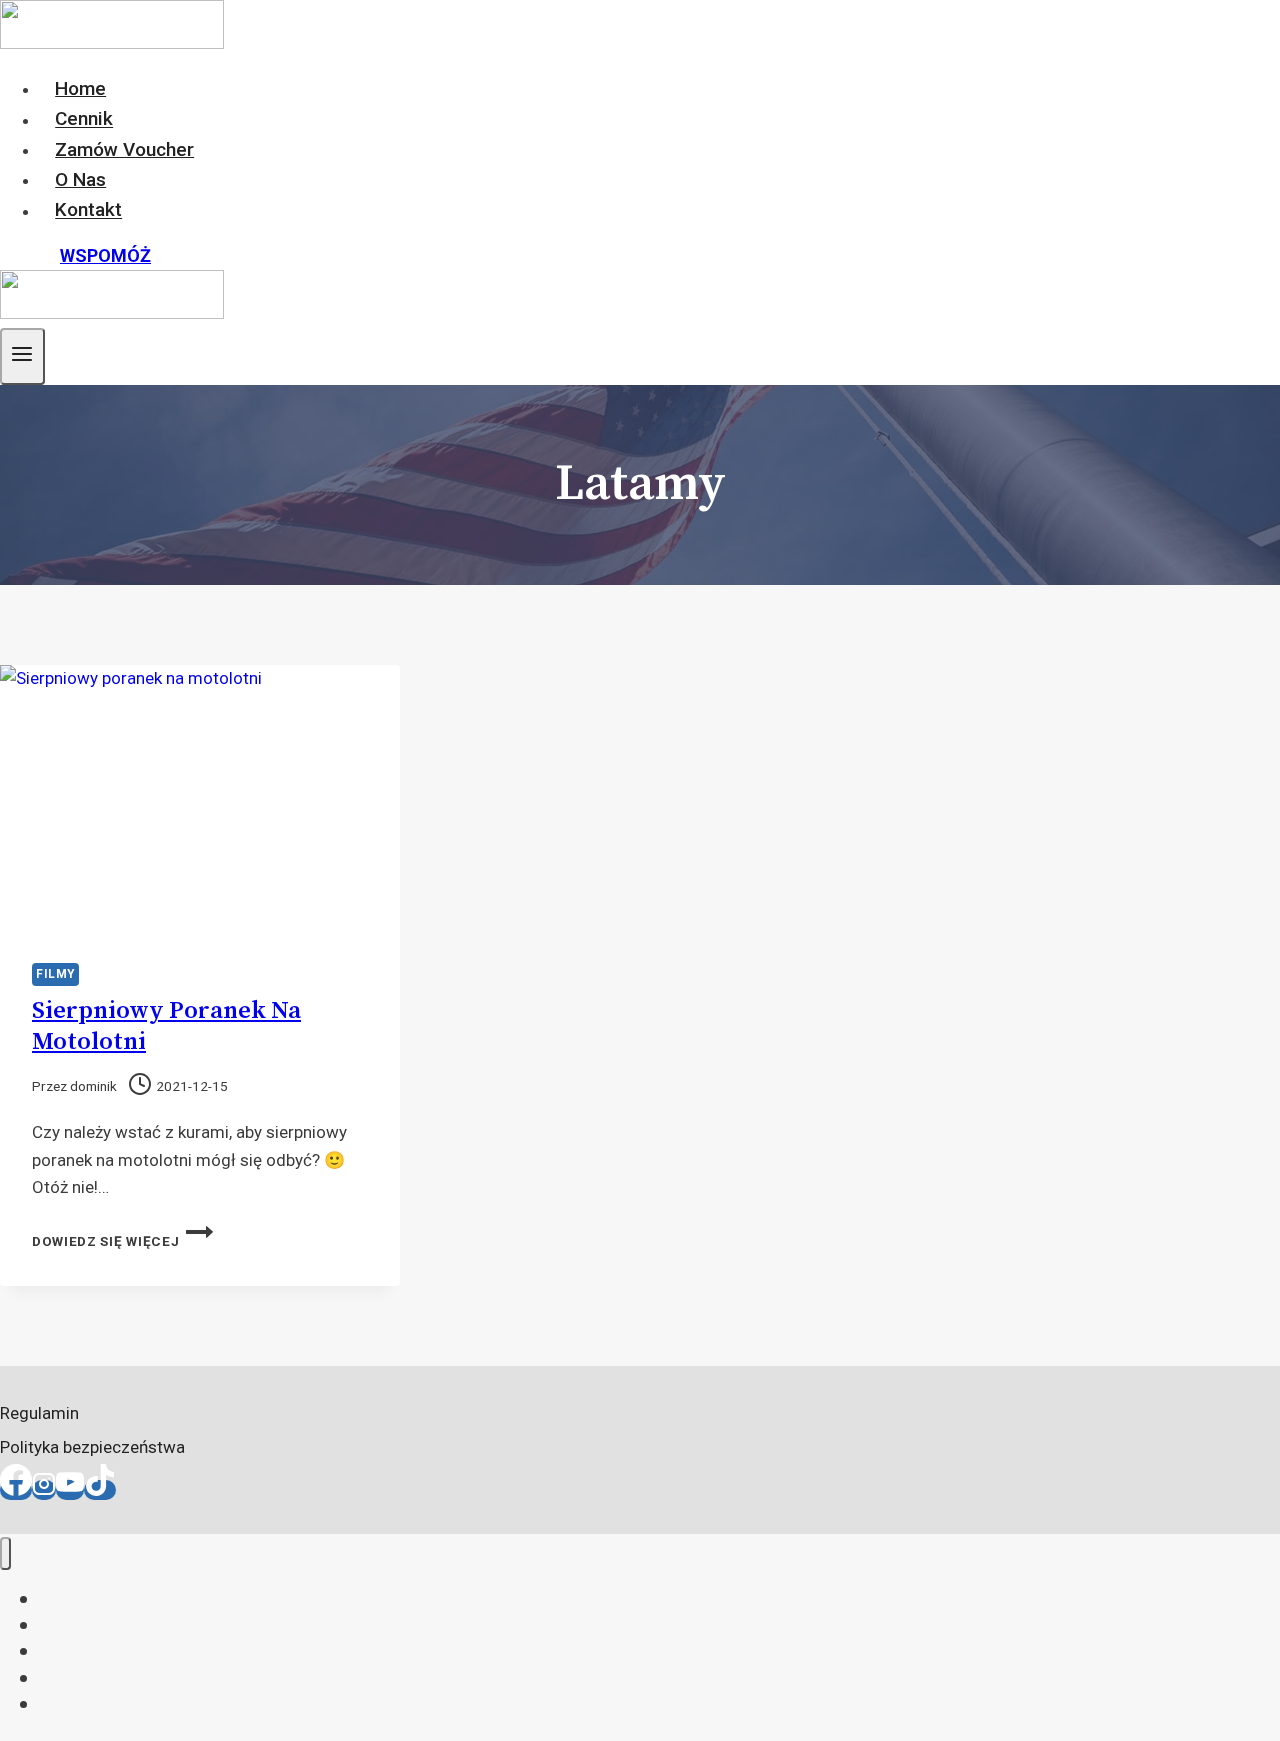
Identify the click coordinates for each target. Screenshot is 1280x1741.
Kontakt (88, 210)
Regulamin (39, 1413)
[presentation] (200, 798)
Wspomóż (105, 255)
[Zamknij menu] (5, 1553)
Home (80, 88)
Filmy (55, 974)
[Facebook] (16, 1490)
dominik (93, 1086)
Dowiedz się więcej (122, 1241)
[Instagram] (44, 1490)
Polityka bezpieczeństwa (92, 1447)
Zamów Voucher (124, 149)
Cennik (84, 119)
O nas (80, 179)
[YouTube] (70, 1490)
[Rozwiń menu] (22, 356)
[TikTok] (100, 1490)
